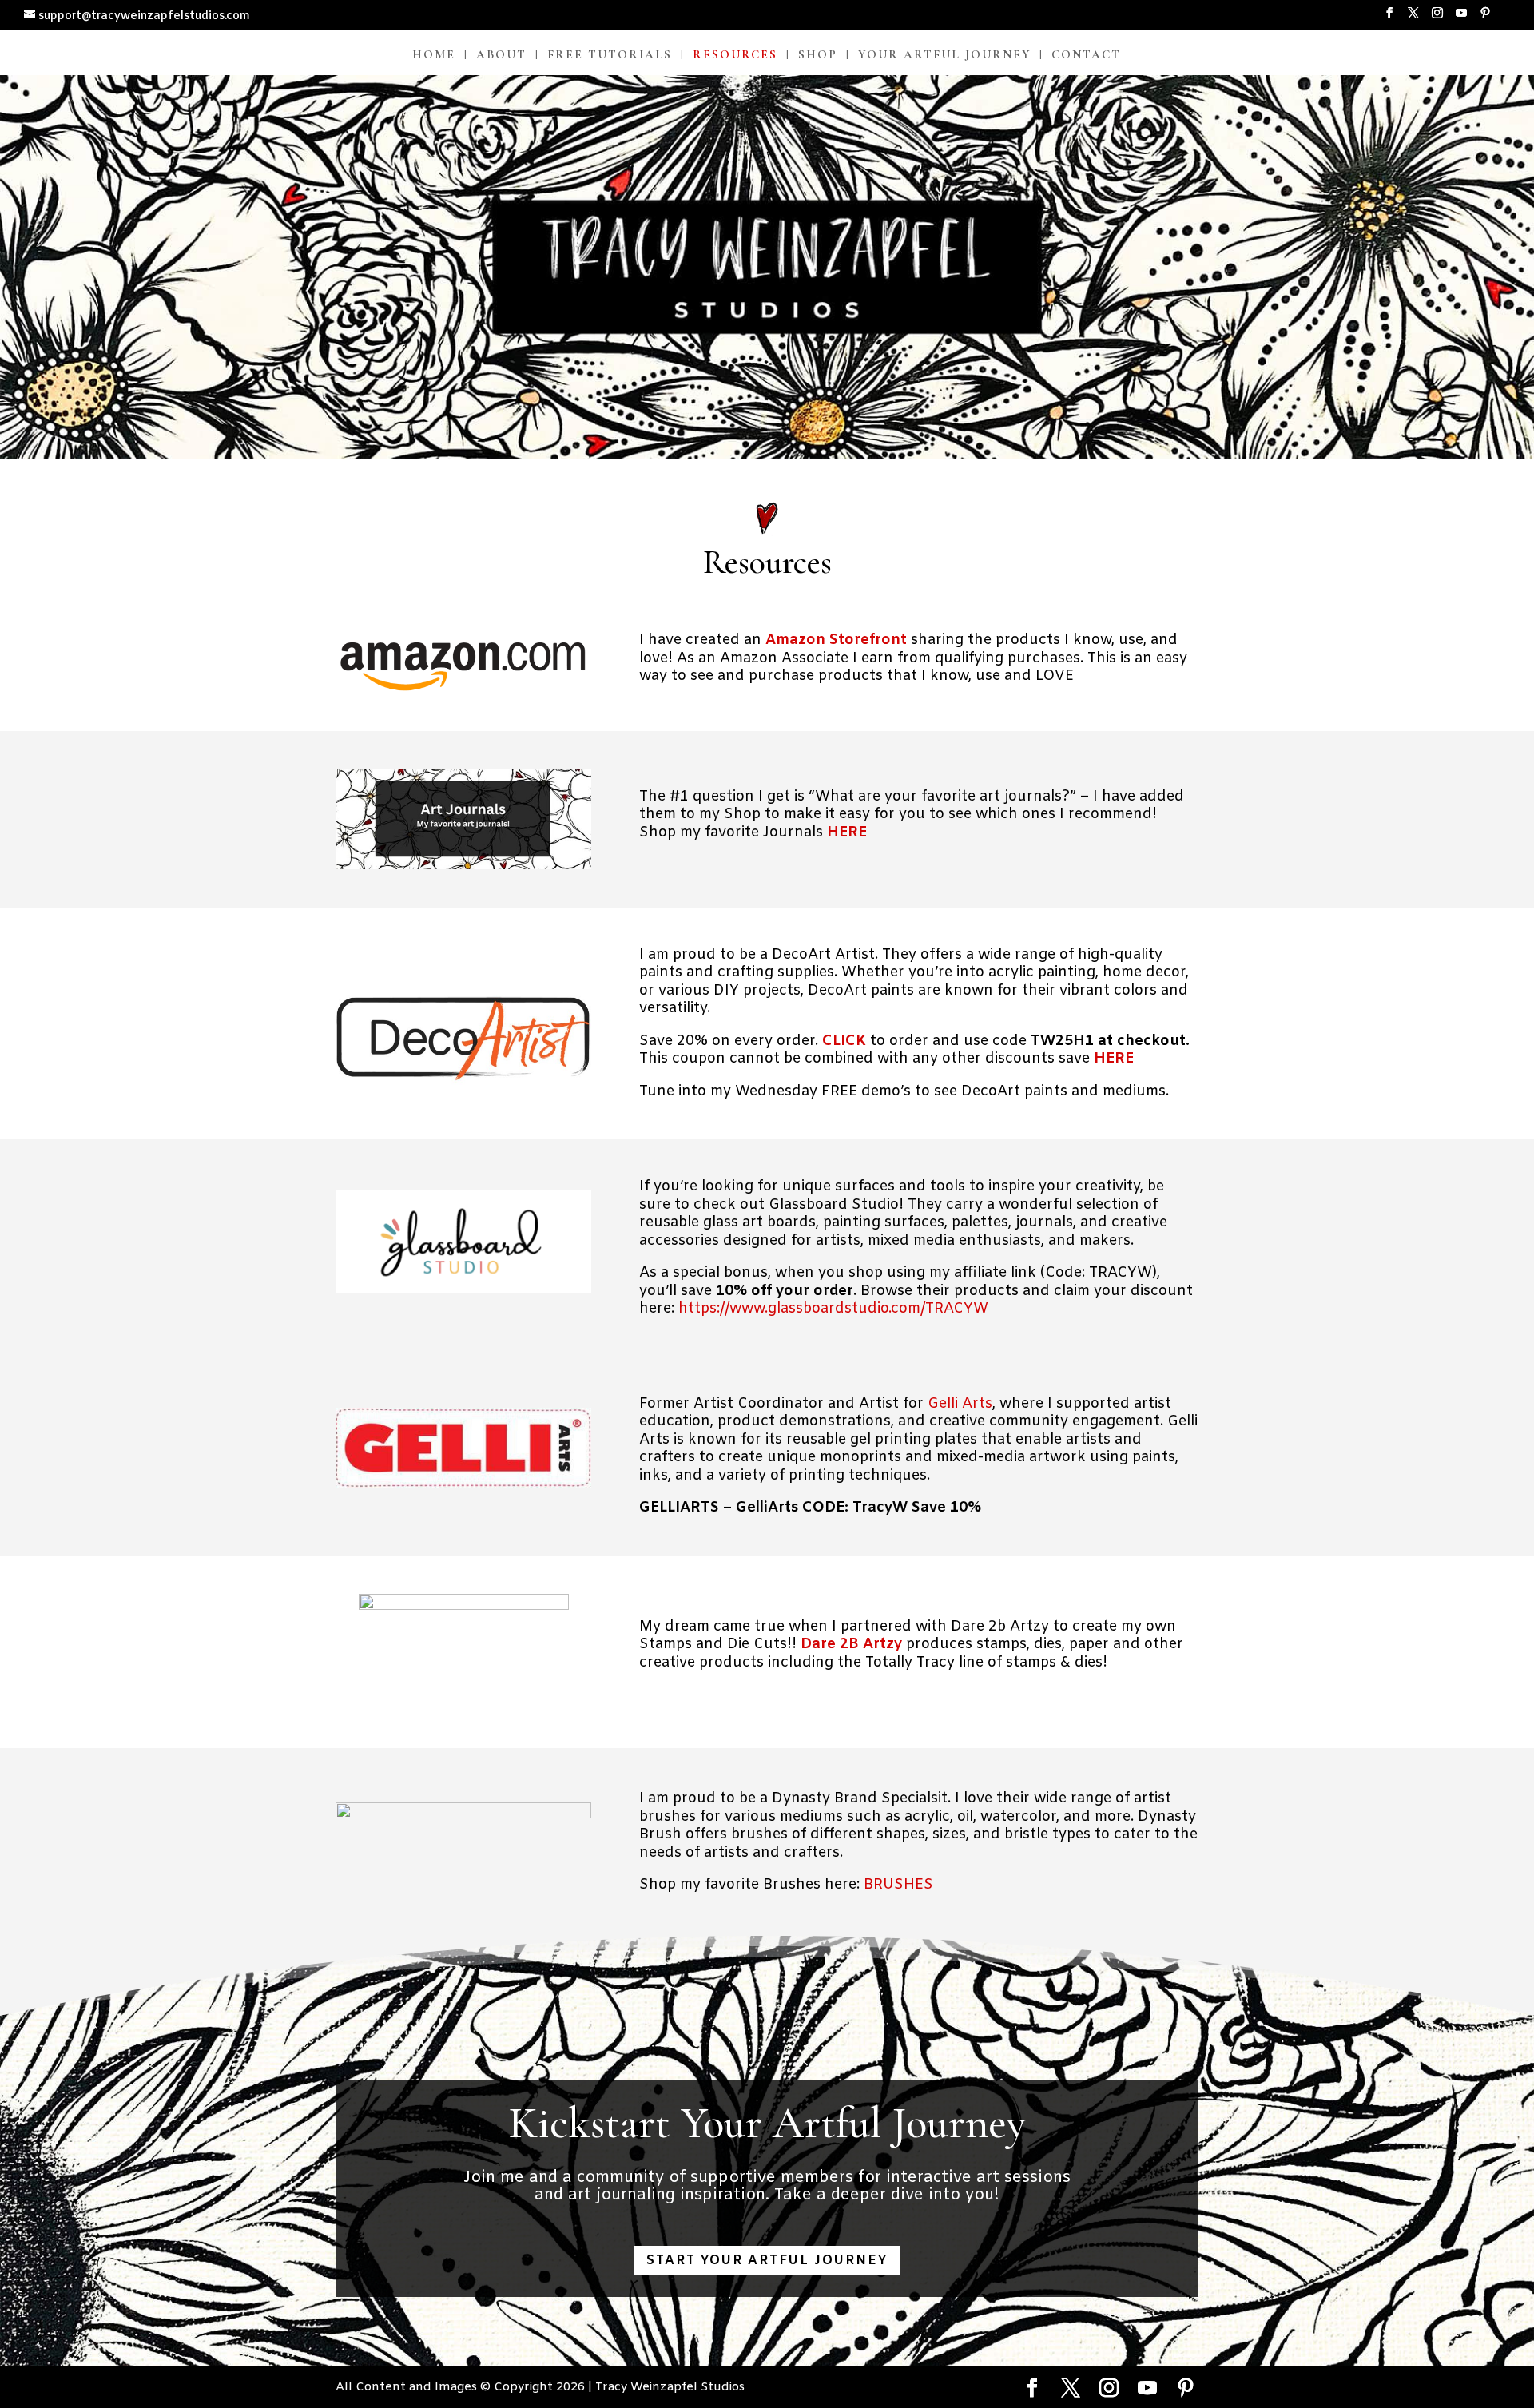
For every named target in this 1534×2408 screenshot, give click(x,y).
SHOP (818, 55)
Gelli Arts (960, 1404)
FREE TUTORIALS (610, 55)
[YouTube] (1461, 18)
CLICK (844, 1041)
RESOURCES (735, 55)
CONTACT (1086, 55)
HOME (434, 55)
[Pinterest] (1485, 18)
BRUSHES (898, 1885)
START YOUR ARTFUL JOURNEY (767, 2261)
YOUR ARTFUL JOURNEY (944, 55)
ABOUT (501, 55)
